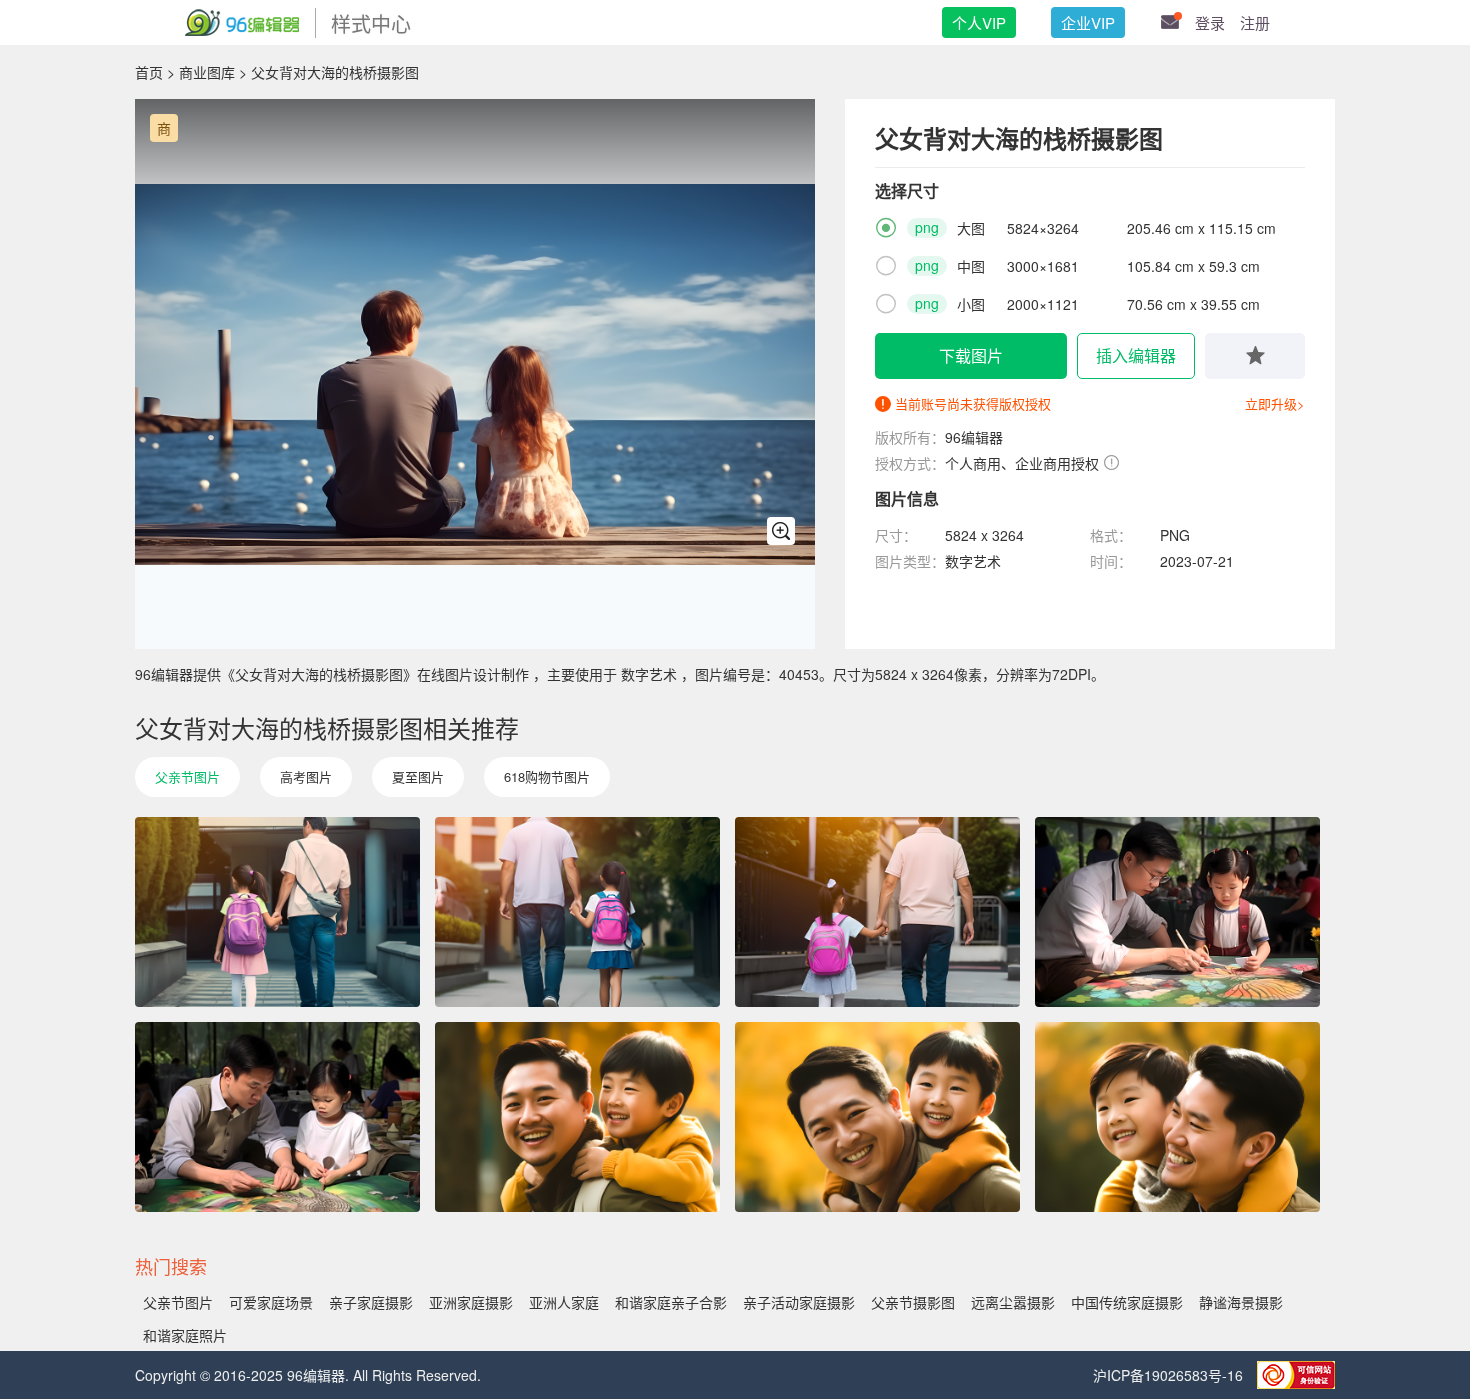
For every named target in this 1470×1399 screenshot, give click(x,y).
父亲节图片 (187, 776)
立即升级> (1275, 403)
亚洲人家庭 (564, 1302)
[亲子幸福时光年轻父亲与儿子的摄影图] (877, 1117)
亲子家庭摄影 (371, 1302)
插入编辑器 (1136, 355)
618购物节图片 (547, 776)
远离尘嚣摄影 (1013, 1302)
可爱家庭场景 (271, 1302)
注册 (1255, 22)
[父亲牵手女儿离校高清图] (877, 912)
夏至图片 (418, 776)
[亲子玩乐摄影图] (1177, 912)
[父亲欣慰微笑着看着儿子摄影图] (577, 1117)
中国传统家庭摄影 (1127, 1302)
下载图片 (971, 355)
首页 (149, 72)
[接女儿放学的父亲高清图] (577, 912)
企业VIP (1088, 22)
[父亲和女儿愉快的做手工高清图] (277, 1117)
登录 (1210, 22)
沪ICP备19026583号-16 (1170, 1375)
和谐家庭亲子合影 (671, 1302)
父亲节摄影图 (913, 1302)
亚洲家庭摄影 (471, 1302)
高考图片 (306, 776)
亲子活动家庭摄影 (799, 1302)
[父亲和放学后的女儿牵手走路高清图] (277, 912)
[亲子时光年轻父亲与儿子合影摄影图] (1177, 1117)
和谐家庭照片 (185, 1335)
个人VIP (979, 22)
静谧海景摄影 (1241, 1302)
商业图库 (207, 72)
